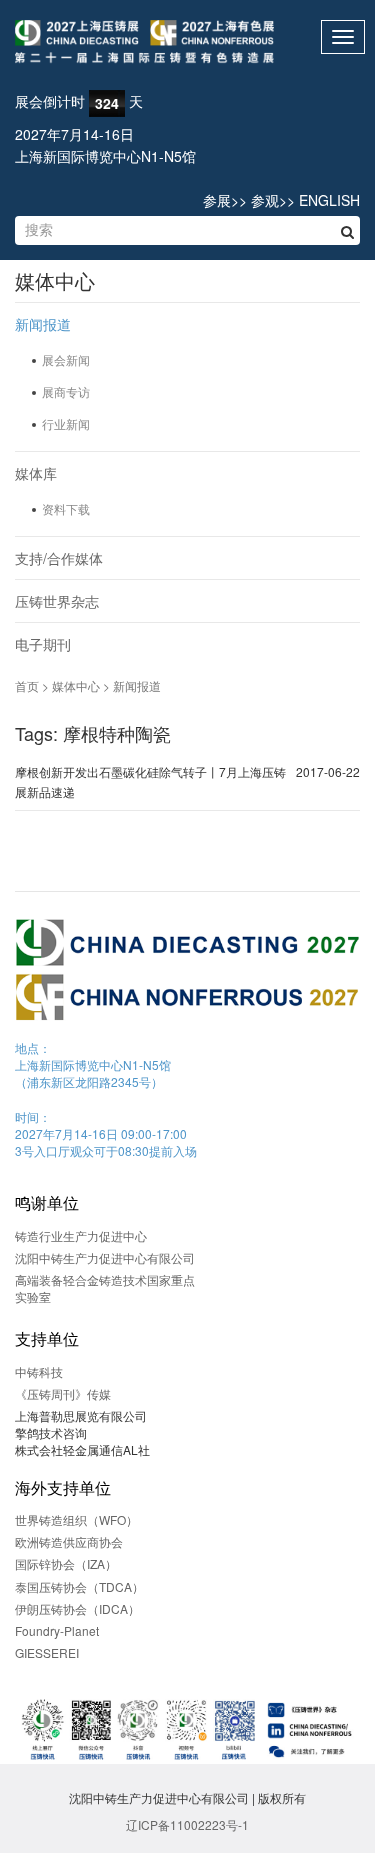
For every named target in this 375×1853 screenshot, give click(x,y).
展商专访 (66, 391)
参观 (265, 200)
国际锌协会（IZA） (66, 1563)
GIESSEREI (47, 1652)
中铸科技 (39, 1371)
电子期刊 (43, 644)
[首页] (187, 42)
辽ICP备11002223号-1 (187, 1824)
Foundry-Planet (57, 1630)
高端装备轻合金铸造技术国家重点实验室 (105, 1288)
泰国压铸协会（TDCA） (79, 1586)
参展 (217, 200)
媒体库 (36, 473)
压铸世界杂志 (57, 601)
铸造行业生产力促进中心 (81, 1235)
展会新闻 (66, 359)
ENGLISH (329, 200)
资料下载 (66, 508)
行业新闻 (66, 423)
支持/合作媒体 (59, 558)
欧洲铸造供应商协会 (69, 1541)
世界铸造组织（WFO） (76, 1519)
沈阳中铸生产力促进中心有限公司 (105, 1257)
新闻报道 (43, 324)
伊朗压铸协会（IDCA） (77, 1608)
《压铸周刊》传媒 (63, 1393)
